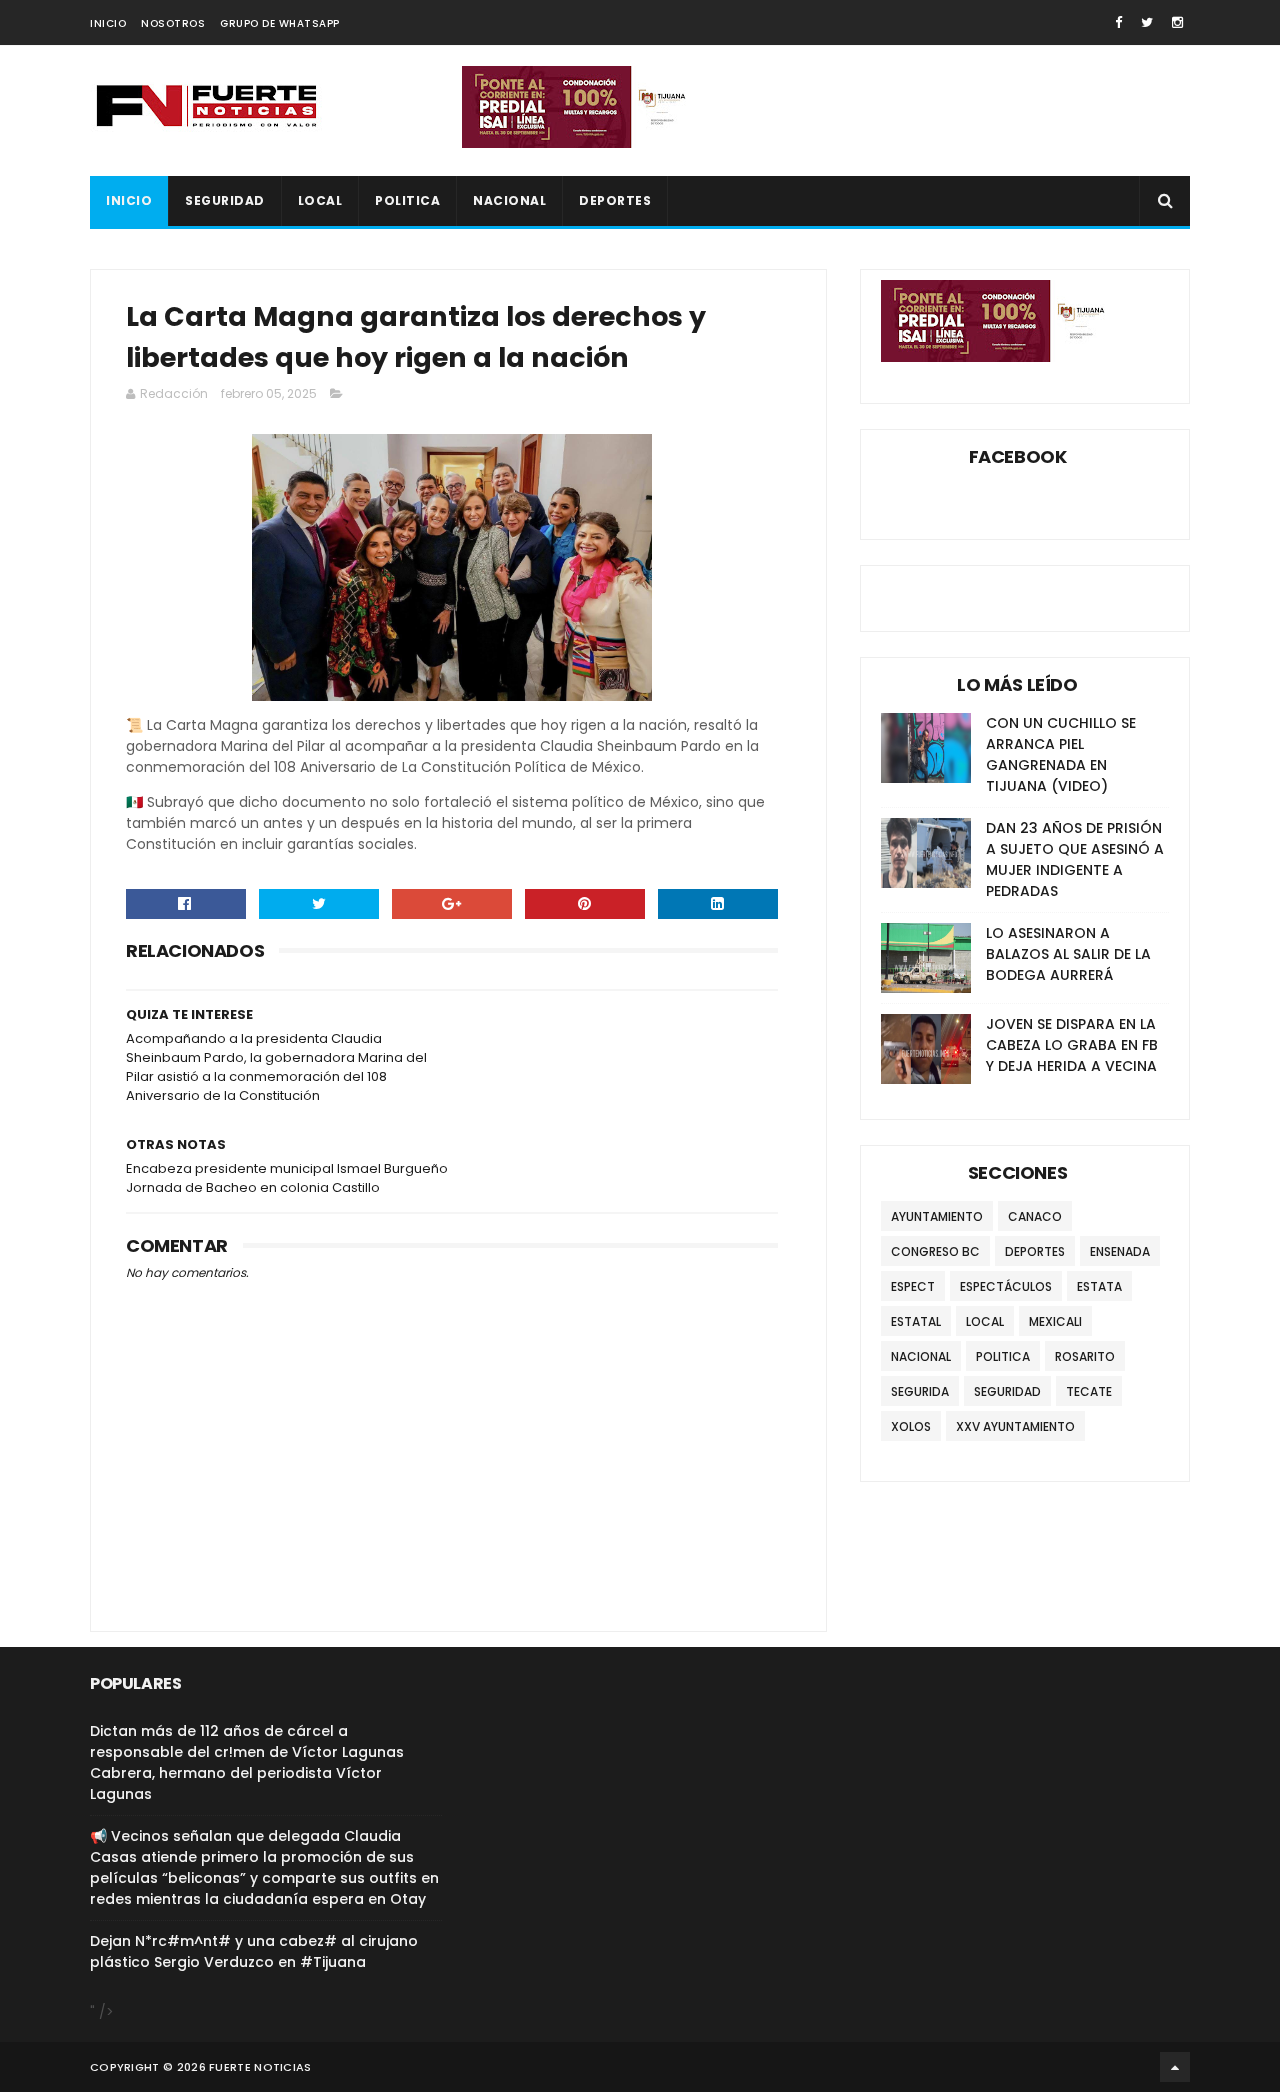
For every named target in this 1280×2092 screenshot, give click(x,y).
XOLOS (911, 1426)
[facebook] (1118, 22)
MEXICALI (1055, 1321)
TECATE (1089, 1391)
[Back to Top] (1175, 2067)
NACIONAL (509, 200)
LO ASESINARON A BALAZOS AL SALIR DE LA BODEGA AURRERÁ (1068, 954)
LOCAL (320, 200)
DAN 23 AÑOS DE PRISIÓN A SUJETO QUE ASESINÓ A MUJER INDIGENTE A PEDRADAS (1075, 859)
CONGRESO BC (935, 1251)
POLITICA (407, 200)
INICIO (108, 23)
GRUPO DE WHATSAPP (280, 23)
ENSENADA (1120, 1251)
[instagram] (1177, 22)
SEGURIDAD (225, 200)
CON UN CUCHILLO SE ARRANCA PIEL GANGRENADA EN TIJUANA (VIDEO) (1061, 754)
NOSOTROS (173, 23)
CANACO (1035, 1216)
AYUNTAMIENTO (937, 1216)
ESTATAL (916, 1321)
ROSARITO (1085, 1356)
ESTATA (1099, 1286)
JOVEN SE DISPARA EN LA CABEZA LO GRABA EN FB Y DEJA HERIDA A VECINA (1072, 1045)
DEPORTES (615, 200)
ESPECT (913, 1286)
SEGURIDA (920, 1391)
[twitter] (1147, 22)
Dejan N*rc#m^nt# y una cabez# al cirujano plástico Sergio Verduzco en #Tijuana (254, 1951)
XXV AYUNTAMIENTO (1015, 1426)
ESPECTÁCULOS (1006, 1286)
